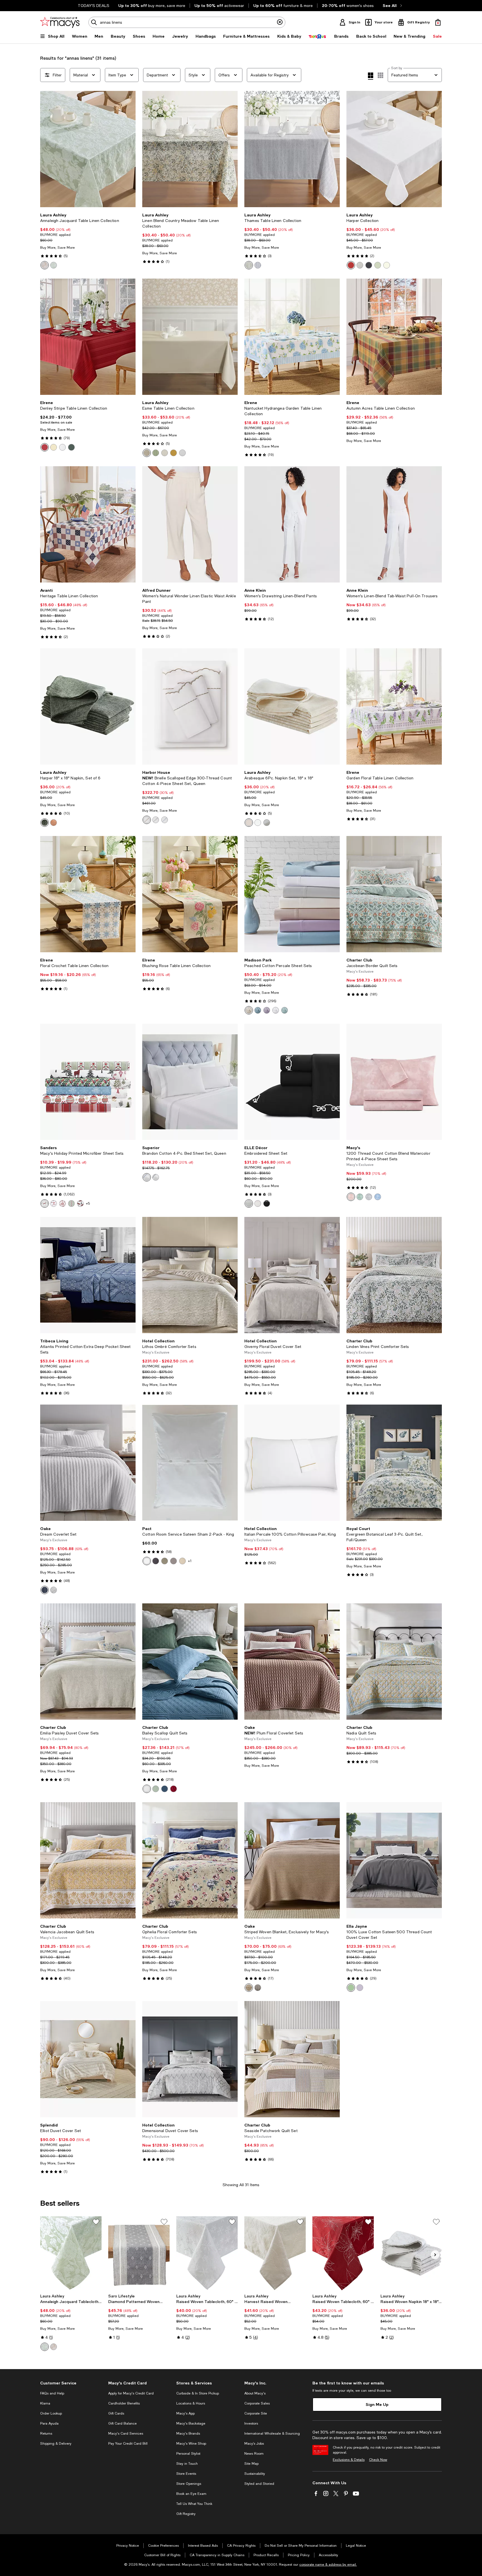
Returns (46, 2434)
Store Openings (189, 2484)
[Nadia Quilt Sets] (394, 1662)
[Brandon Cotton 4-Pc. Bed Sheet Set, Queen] (190, 1082)
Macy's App (185, 2413)
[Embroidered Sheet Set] (292, 1082)
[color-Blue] (258, 265)
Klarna (45, 2403)
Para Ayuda (49, 2423)
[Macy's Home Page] (60, 22)
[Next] (129, 149)
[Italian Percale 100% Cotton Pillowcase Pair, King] (292, 1463)
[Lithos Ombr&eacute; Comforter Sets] (190, 1275)
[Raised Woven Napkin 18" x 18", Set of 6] (411, 2254)
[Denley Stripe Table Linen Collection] (88, 337)
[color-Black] (267, 1204)
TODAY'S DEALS (94, 6)
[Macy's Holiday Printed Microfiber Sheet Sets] (88, 1082)
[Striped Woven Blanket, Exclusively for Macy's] (292, 1860)
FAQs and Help (52, 2393)
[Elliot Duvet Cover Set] (88, 2059)
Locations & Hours (191, 2403)
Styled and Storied (259, 2484)
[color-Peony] (258, 1204)
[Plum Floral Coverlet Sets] (292, 1662)
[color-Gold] (173, 453)
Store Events (186, 2474)
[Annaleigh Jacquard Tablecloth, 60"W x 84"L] (71, 2254)
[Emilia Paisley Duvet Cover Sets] (88, 1662)
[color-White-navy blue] (147, 1177)
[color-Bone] (182, 1561)
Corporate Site (256, 2413)
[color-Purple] (267, 1010)
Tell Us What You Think (194, 2504)
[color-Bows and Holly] (54, 1204)
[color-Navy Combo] (45, 1590)
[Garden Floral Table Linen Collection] (394, 706)
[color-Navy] (165, 1789)
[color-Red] (351, 265)
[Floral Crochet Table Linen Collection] (88, 894)
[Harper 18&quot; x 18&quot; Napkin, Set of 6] (88, 706)
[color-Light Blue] (378, 1197)
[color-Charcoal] (156, 1561)
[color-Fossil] (173, 1561)
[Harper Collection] (394, 149)
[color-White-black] (156, 1177)
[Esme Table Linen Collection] (190, 337)
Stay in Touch (187, 2464)
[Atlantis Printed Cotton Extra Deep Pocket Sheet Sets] (88, 1275)
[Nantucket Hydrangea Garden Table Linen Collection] (292, 337)
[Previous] (47, 149)
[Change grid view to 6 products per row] (380, 75)
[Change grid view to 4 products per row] (371, 76)
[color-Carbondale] (62, 1204)
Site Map (251, 2464)
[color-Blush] (351, 1197)
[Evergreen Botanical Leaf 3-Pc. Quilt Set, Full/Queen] (394, 1463)
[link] (88, 241)
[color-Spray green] (165, 1561)
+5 (88, 1204)
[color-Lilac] (360, 1988)
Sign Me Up (377, 2404)
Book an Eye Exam (191, 2494)
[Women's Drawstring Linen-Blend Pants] (292, 524)
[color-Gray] (156, 820)
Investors (251, 2423)
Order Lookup (51, 2413)
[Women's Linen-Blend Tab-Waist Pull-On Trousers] (394, 524)
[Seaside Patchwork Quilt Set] (292, 2059)
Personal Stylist (188, 2454)
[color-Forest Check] (80, 1204)
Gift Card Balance (122, 2423)
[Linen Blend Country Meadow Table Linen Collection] (190, 149)
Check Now (378, 2460)
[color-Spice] (54, 823)
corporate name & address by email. (328, 2565)
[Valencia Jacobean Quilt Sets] (88, 1860)
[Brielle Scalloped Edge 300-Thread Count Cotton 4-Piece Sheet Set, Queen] (190, 706)
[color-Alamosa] (45, 1204)
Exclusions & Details (349, 2460)
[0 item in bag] (438, 22)
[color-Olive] (369, 265)
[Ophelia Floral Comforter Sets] (190, 1860)
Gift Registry (186, 2514)
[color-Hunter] (71, 447)
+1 (190, 1561)
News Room (254, 2454)
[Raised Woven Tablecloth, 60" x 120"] (343, 2254)
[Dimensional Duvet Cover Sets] (190, 2059)
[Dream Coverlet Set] (88, 1463)
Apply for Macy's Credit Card (131, 2393)
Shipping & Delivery (56, 2444)
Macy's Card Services (126, 2434)
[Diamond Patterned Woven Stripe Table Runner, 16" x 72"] (139, 2254)
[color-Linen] (147, 820)
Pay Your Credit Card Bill (128, 2444)
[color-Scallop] (249, 1204)
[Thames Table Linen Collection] (292, 149)
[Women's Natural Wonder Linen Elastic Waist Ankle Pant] (190, 524)
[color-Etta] (71, 1204)
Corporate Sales (257, 2403)
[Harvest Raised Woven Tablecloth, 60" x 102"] (275, 2254)
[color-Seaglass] (360, 1197)
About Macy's (255, 2393)
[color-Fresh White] (54, 1590)
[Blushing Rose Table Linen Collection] (190, 894)
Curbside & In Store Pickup (198, 2393)
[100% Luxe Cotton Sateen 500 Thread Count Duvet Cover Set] (394, 1860)
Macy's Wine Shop (191, 2444)
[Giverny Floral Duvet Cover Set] (292, 1275)
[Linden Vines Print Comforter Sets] (394, 1275)
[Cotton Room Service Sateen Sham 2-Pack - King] (190, 1463)
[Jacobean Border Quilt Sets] (394, 894)
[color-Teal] (258, 1010)
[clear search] (280, 22)
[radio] (45, 265)
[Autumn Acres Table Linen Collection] (394, 337)
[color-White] (387, 265)
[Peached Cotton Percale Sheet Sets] (292, 894)
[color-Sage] (54, 265)
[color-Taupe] (45, 265)
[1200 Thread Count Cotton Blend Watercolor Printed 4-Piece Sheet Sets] (394, 1082)
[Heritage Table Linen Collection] (88, 524)
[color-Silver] (267, 823)
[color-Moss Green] (156, 453)
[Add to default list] (96, 2222)
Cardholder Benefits (124, 2403)
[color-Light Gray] (369, 1197)
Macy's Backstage (191, 2423)
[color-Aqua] (285, 1010)
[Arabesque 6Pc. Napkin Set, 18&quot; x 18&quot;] (292, 706)
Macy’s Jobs (254, 2444)
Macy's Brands (188, 2434)
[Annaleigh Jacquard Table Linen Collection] (88, 149)
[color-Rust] (249, 1988)
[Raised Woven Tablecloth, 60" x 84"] (207, 2254)
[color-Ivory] (54, 447)
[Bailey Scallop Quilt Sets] (190, 1662)
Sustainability (255, 2474)
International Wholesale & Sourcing (272, 2434)
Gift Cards (116, 2413)
